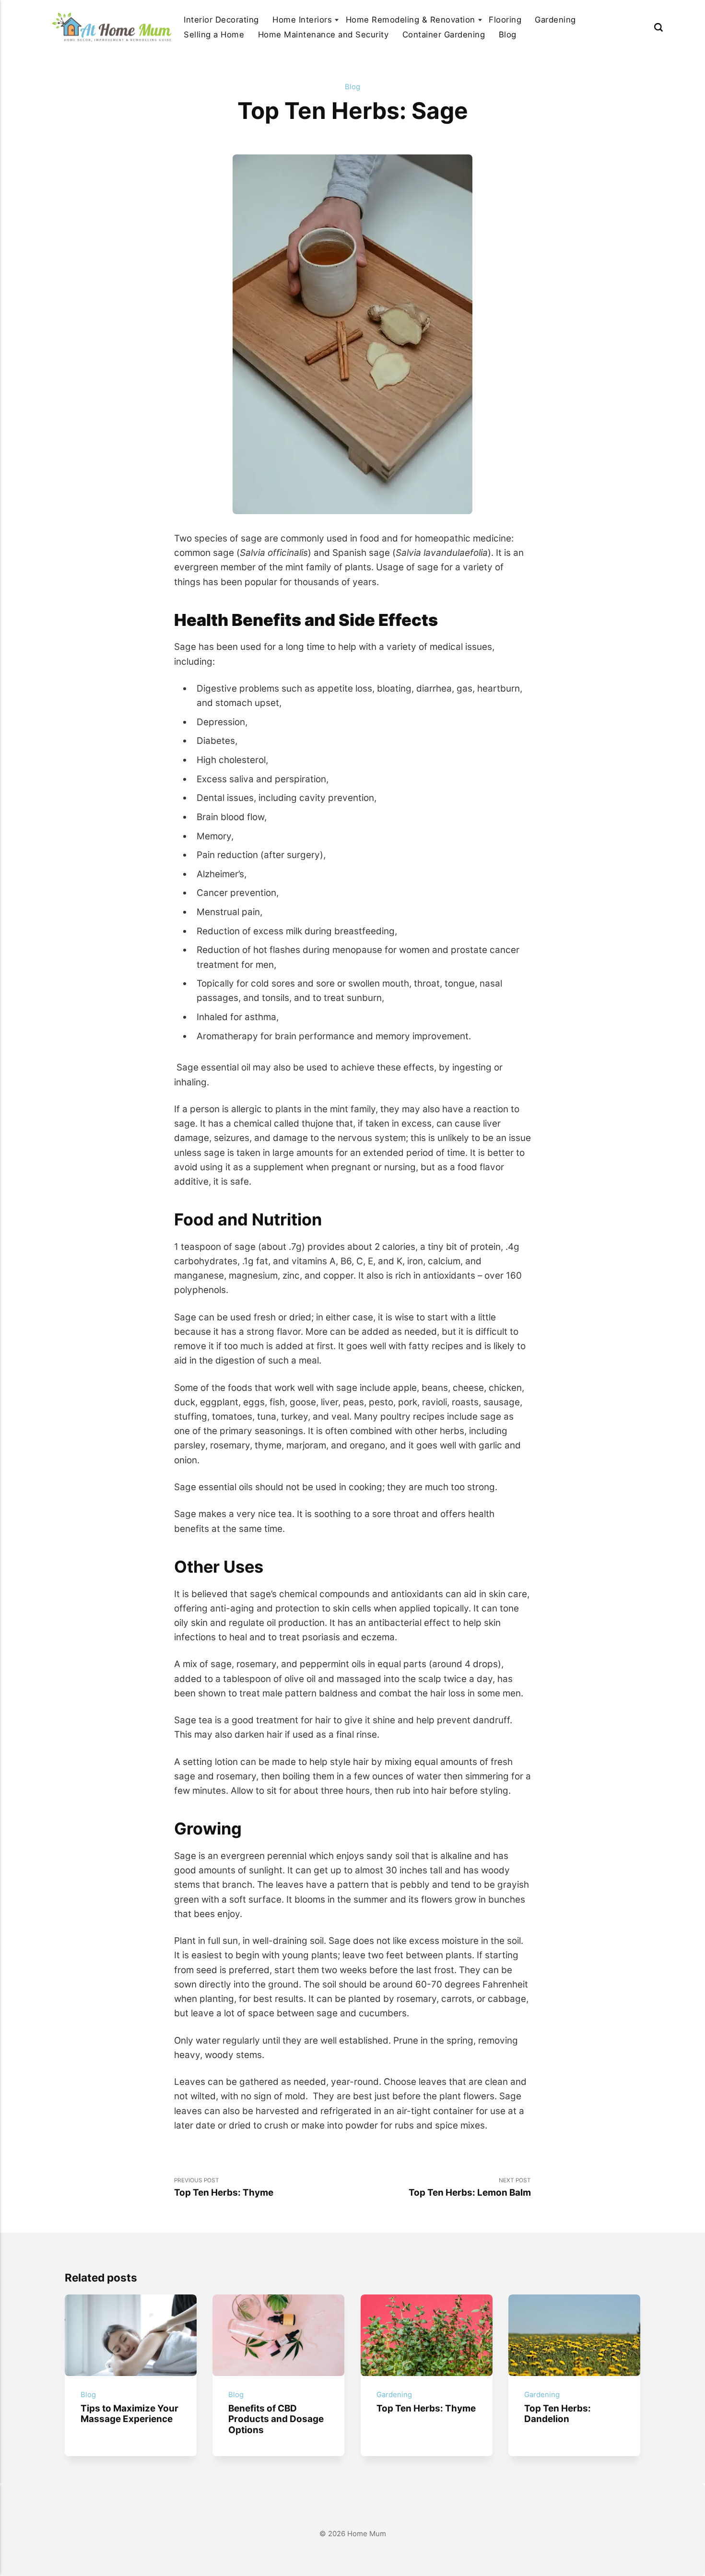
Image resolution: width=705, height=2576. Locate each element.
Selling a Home (214, 35)
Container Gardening (444, 35)
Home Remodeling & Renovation (411, 20)
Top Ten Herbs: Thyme (426, 2408)
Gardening (555, 20)
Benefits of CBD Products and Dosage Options (276, 2419)
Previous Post (224, 2188)
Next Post (470, 2188)
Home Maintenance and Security (323, 35)
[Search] (658, 27)
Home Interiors (302, 20)
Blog (508, 35)
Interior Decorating (221, 20)
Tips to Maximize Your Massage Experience (129, 2414)
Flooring (505, 20)
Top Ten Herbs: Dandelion (558, 2414)
